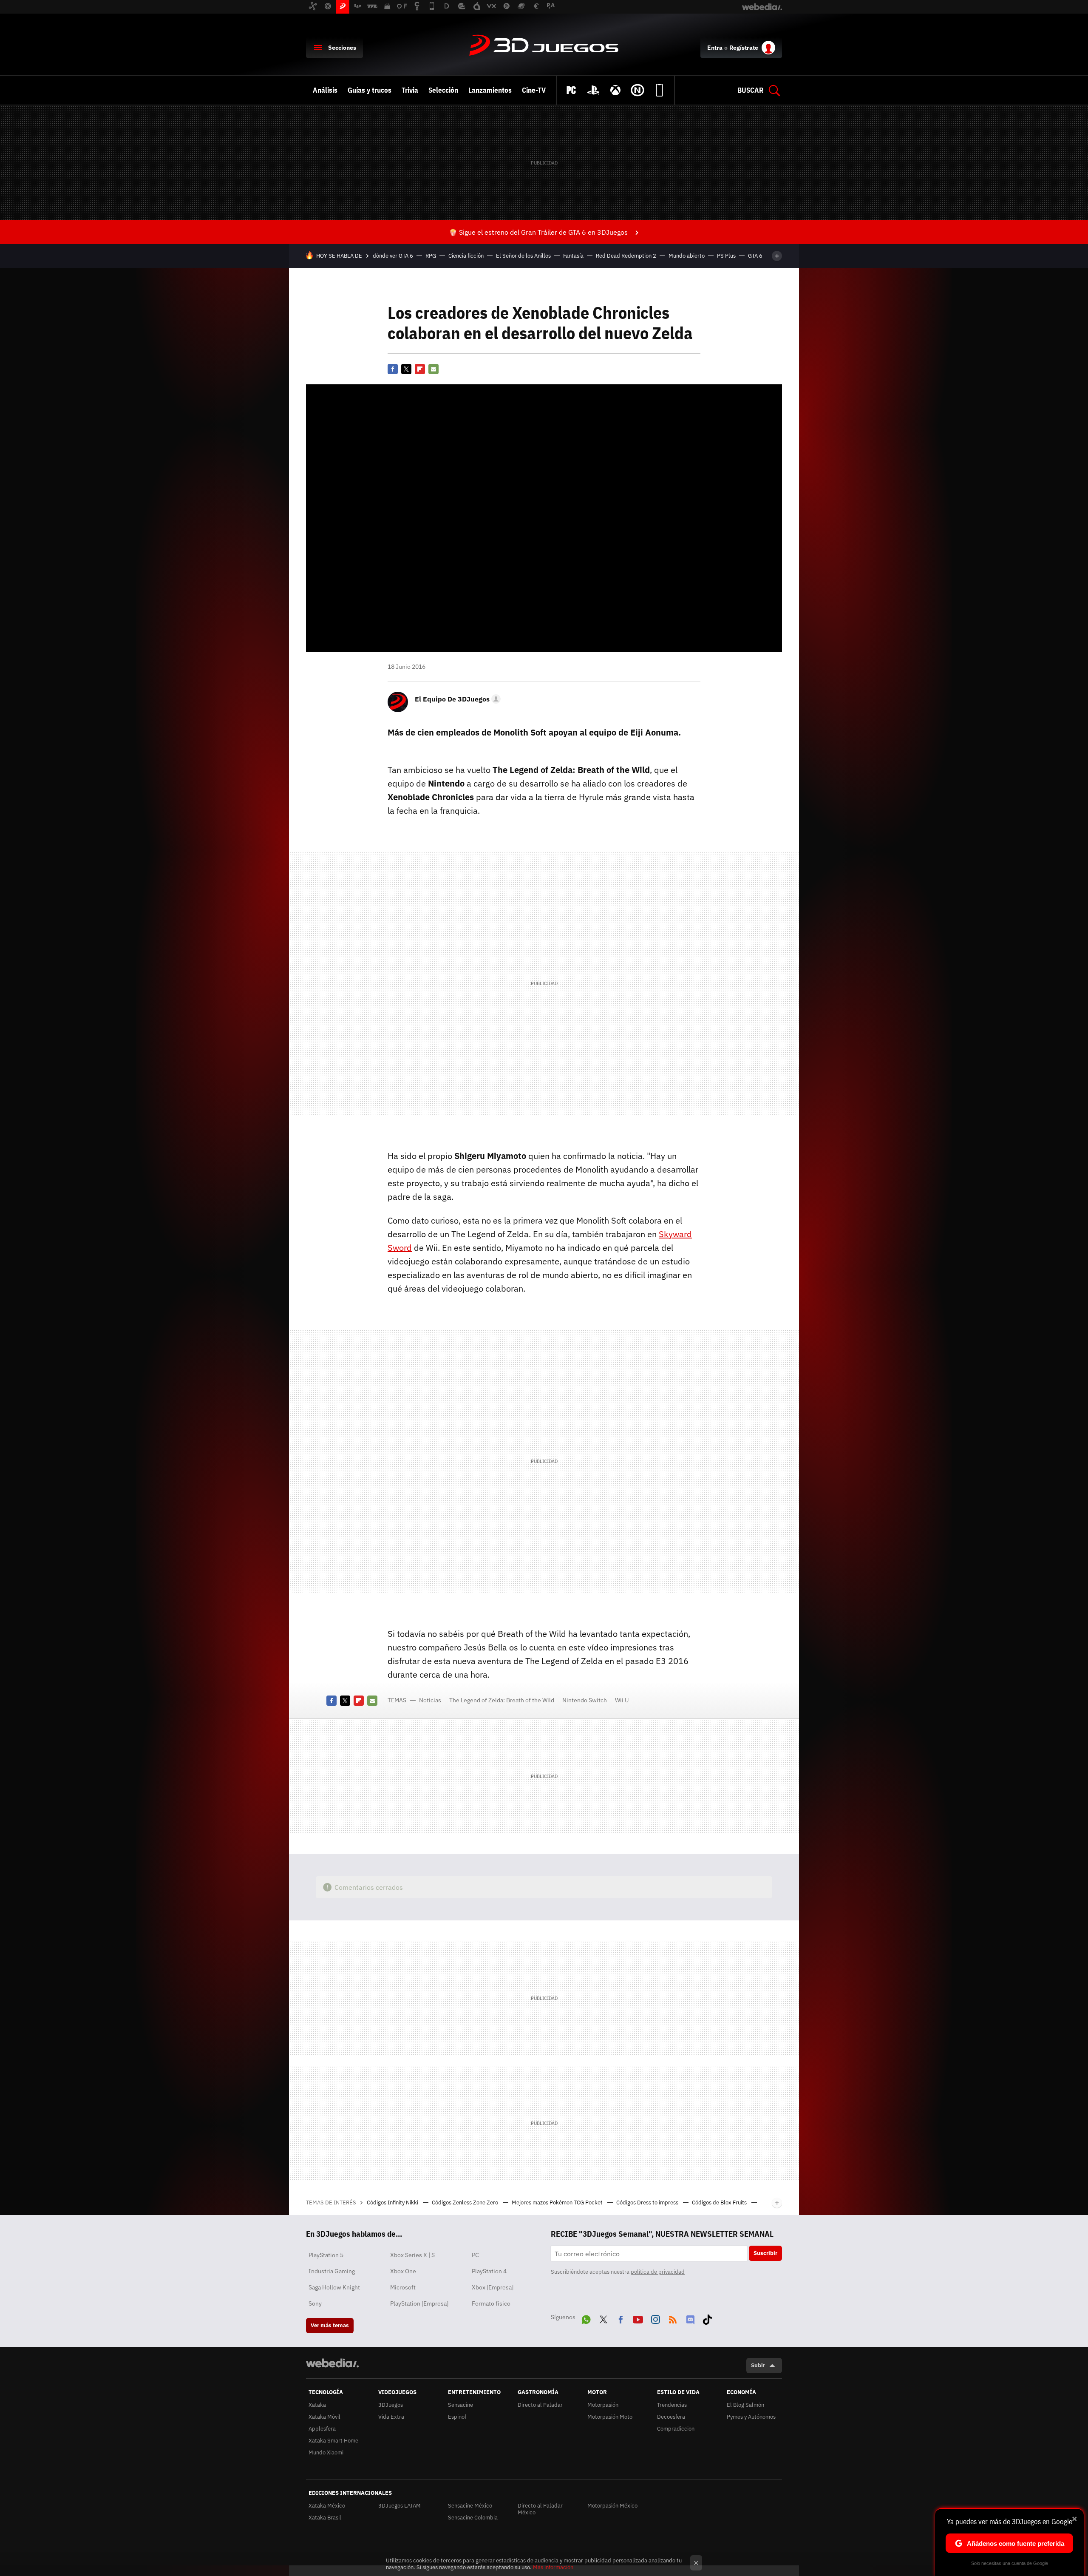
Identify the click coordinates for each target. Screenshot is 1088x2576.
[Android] (660, 90)
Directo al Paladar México (540, 2509)
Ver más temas (330, 2325)
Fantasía (573, 256)
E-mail (433, 369)
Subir (758, 2365)
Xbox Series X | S (412, 2255)
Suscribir (765, 2253)
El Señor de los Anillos (523, 256)
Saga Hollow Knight (334, 2287)
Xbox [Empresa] (493, 2287)
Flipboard (420, 369)
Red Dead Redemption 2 (626, 256)
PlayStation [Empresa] (419, 2303)
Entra (715, 48)
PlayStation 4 (489, 2271)
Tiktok (707, 2318)
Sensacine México (470, 2506)
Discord (690, 2318)
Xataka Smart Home (333, 2441)
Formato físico (491, 2303)
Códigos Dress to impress (648, 2203)
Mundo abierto (687, 256)
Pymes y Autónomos (751, 2417)
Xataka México (327, 2506)
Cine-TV (534, 90)
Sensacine (460, 2405)
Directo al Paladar (540, 2405)
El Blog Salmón (745, 2405)
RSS (673, 2318)
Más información (553, 2567)
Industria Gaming (332, 2271)
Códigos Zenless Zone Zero (466, 2203)
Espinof (457, 2417)
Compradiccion (676, 2429)
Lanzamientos (490, 90)
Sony (315, 2303)
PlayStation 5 (326, 2255)
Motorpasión (603, 2405)
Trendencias (672, 2405)
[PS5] (593, 90)
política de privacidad (658, 2272)
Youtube (638, 2318)
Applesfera (322, 2429)
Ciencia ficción (466, 256)
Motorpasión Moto (610, 2417)
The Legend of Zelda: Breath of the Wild (502, 1700)
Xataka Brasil (325, 2518)
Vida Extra (391, 2417)
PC (475, 2255)
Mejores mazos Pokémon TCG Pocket (558, 2203)
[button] (456, 699)
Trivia (410, 90)
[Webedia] (332, 2363)
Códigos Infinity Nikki (393, 2203)
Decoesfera (671, 2417)
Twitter (406, 369)
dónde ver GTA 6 (393, 256)
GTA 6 (755, 256)
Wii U (622, 1700)
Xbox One (403, 2271)
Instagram (655, 2318)
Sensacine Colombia (473, 2518)
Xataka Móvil (324, 2417)
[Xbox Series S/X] (615, 90)
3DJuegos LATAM (399, 2506)
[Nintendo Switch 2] (637, 90)
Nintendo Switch (585, 1700)
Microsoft (403, 2287)
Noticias (430, 1700)
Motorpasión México (612, 2506)
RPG (431, 256)
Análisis (325, 90)
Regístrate (744, 48)
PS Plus (726, 256)
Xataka (317, 2405)
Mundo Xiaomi (326, 2452)
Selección (443, 90)
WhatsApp (586, 2318)
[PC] (571, 90)
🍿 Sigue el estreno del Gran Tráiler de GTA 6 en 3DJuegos (538, 232)
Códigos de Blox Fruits (720, 2203)
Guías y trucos (370, 90)
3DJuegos (544, 46)
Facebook (393, 369)
